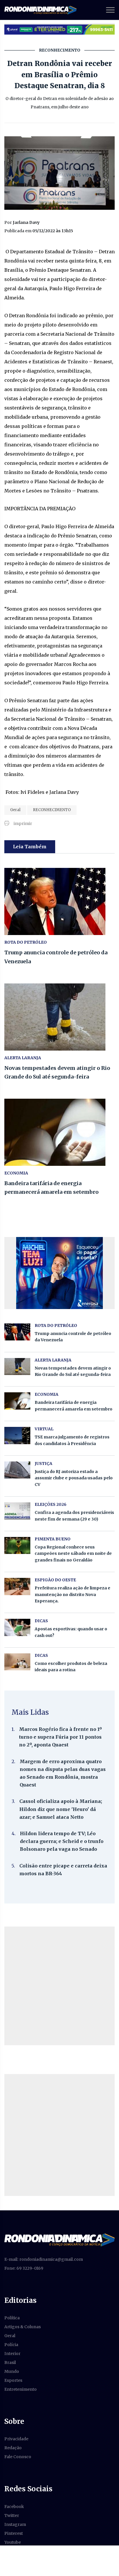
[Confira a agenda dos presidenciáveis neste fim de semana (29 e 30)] (17, 1511)
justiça (43, 1463)
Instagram (15, 2524)
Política (12, 2318)
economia (16, 1173)
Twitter (12, 2515)
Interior (12, 2354)
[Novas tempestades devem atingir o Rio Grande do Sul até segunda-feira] (59, 1017)
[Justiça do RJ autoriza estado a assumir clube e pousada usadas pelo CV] (17, 1470)
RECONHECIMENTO (52, 810)
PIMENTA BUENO (53, 1539)
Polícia (11, 2345)
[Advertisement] (59, 1986)
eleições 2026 (51, 1504)
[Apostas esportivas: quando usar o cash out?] (17, 1627)
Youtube (13, 2542)
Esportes (13, 2380)
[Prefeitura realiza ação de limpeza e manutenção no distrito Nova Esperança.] (17, 1586)
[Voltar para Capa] (59, 2239)
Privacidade (16, 2439)
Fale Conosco (18, 2457)
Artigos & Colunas (23, 2327)
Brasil (10, 2362)
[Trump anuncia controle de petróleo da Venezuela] (59, 901)
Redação (13, 2448)
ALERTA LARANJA (23, 1058)
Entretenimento (21, 2389)
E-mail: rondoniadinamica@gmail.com (44, 2259)
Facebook (14, 2507)
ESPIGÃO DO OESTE (55, 1580)
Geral (15, 810)
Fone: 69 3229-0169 (24, 2268)
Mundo (12, 2371)
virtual (44, 1429)
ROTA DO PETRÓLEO (26, 942)
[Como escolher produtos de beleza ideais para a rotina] (17, 1662)
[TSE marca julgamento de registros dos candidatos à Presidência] (17, 1435)
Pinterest (14, 2533)
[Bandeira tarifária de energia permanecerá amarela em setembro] (59, 1132)
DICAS (41, 1621)
